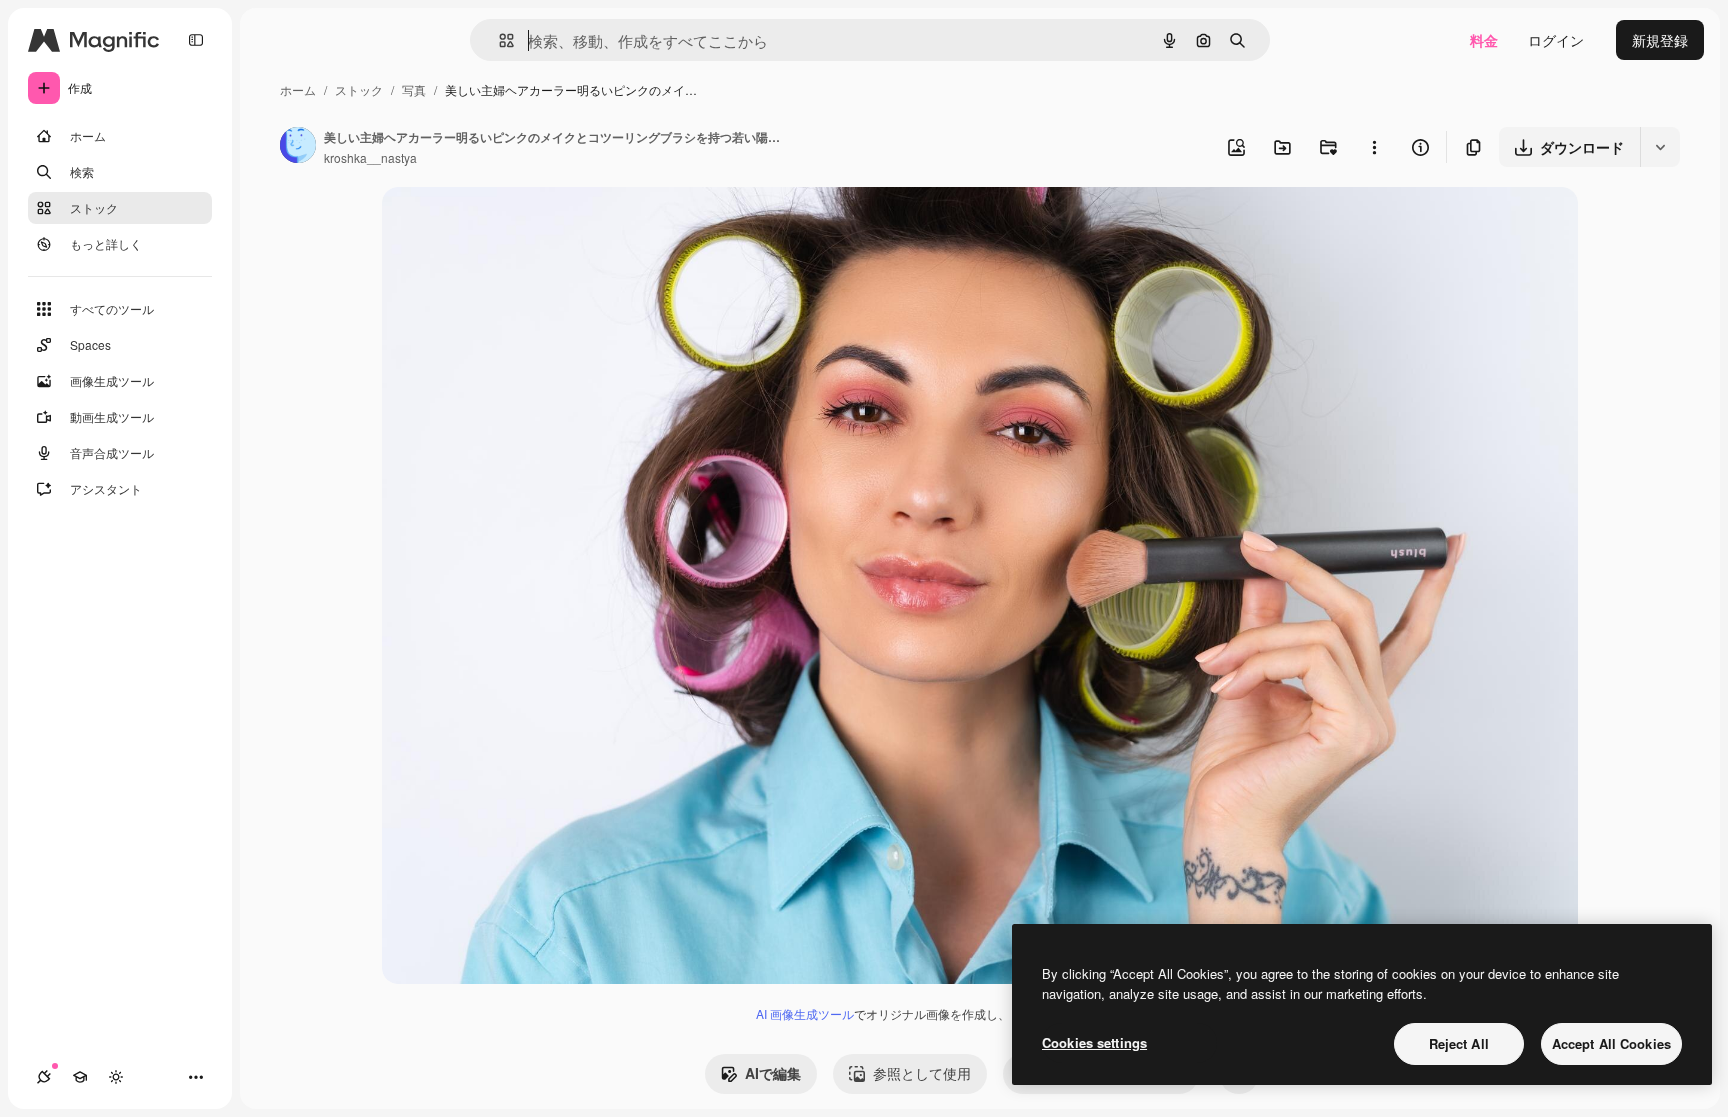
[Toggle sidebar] (196, 40)
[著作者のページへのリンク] (298, 147)
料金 (1484, 40)
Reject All (1459, 1043)
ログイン (1556, 40)
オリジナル (519, 225)
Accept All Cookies (1611, 1043)
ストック (359, 89)
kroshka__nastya (370, 157)
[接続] (44, 1077)
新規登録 (1660, 40)
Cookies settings (1094, 1042)
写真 (414, 89)
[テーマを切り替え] (116, 1077)
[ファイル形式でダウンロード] (1660, 147)
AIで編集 (773, 1073)
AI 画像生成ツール (805, 1013)
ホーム (298, 89)
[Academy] (80, 1077)
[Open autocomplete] (498, 40)
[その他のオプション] (1374, 147)
